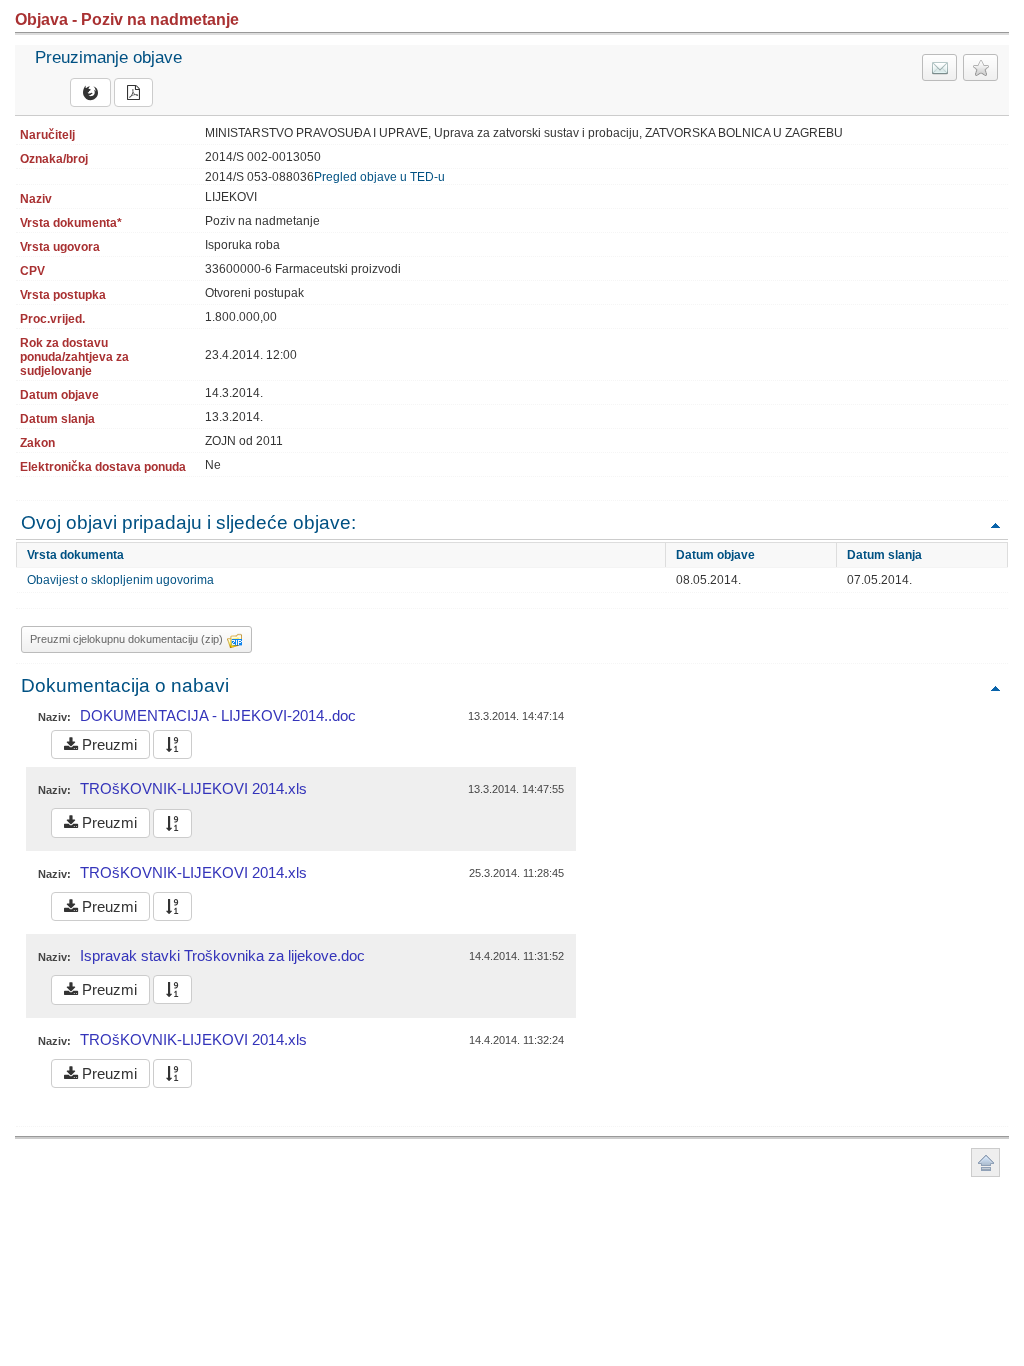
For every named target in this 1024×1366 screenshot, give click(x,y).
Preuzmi (107, 744)
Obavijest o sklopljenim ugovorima (120, 580)
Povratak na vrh (995, 524)
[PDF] (133, 92)
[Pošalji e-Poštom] (939, 67)
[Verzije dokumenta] (172, 744)
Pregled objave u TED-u (379, 177)
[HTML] (90, 92)
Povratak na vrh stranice (985, 1162)
